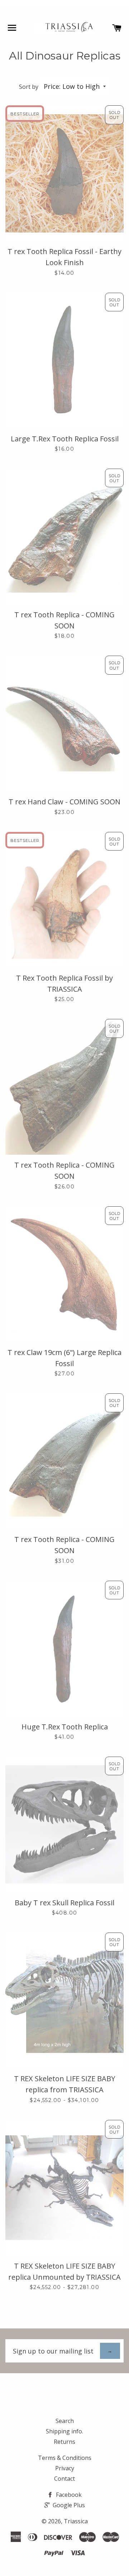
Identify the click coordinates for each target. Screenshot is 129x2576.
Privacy (65, 2468)
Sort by (29, 87)
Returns (64, 2442)
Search (65, 2421)
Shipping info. (64, 2431)
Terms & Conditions (65, 2458)
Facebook (68, 2495)
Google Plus (68, 2505)
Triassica (76, 2521)
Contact (64, 2479)
